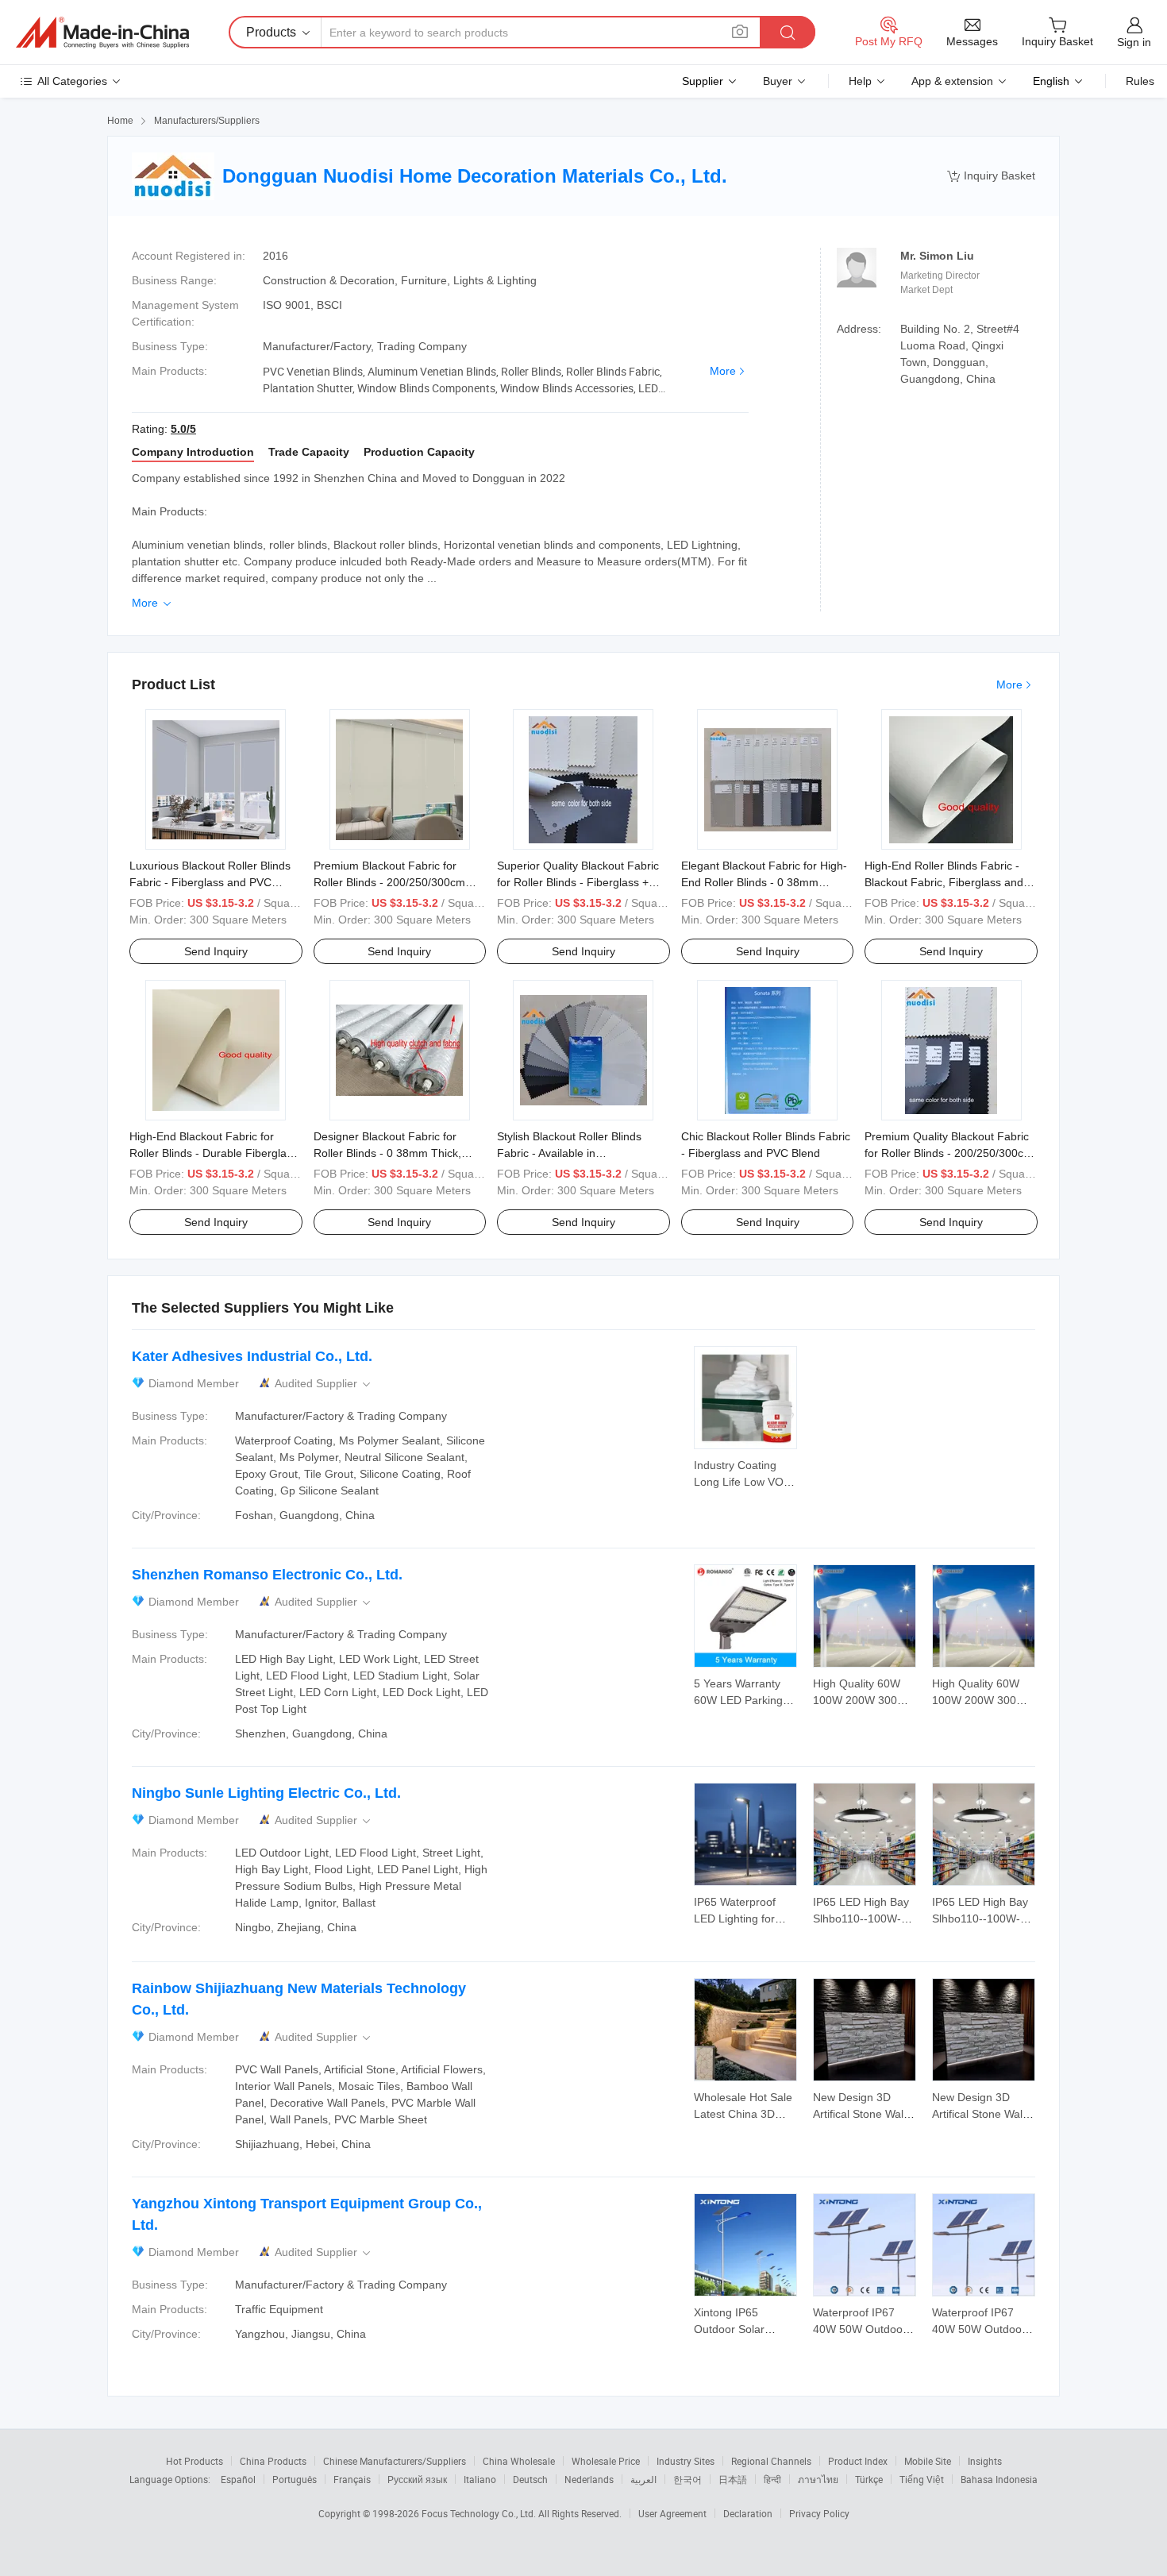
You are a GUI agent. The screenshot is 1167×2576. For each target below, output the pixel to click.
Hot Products (194, 2461)
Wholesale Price (606, 2461)
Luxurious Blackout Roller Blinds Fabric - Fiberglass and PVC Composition (210, 882)
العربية (643, 2479)
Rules (1140, 81)
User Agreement (672, 2513)
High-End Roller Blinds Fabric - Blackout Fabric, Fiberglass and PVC (944, 882)
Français (352, 2479)
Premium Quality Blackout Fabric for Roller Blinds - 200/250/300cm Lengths (949, 1153)
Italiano (480, 2479)
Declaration (748, 2513)
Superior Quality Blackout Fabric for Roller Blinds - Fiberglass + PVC (578, 882)
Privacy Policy (819, 2513)
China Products (273, 2461)
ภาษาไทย (818, 2479)
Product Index (858, 2461)
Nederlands (589, 2479)
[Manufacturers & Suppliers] (102, 33)
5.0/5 (183, 429)
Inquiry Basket (991, 176)
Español (238, 2479)
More (723, 371)
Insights (985, 2461)
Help (860, 81)
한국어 (687, 2479)
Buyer (778, 81)
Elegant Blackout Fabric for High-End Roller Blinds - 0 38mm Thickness (764, 882)
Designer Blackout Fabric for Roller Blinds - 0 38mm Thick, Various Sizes (387, 1153)
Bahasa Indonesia (999, 2479)
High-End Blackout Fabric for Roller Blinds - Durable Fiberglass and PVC (214, 1153)
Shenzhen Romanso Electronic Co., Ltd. (267, 1575)
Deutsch (530, 2479)
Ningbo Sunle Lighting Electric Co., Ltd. (266, 1793)
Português (295, 2479)
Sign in (1134, 42)
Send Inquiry (216, 951)
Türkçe (869, 2479)
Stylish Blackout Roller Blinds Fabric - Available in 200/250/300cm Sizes (569, 1153)
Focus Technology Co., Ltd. (480, 2513)
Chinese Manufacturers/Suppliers (395, 2461)
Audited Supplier (324, 1384)
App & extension (952, 81)
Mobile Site (928, 2461)
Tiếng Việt (922, 2479)
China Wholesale (519, 2461)
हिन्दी (772, 2479)
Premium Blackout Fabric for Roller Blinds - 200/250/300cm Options (389, 882)
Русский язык (417, 2479)
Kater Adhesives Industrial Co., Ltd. (252, 1356)
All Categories (72, 81)
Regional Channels (771, 2461)
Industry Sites (686, 2461)
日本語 (733, 2479)
